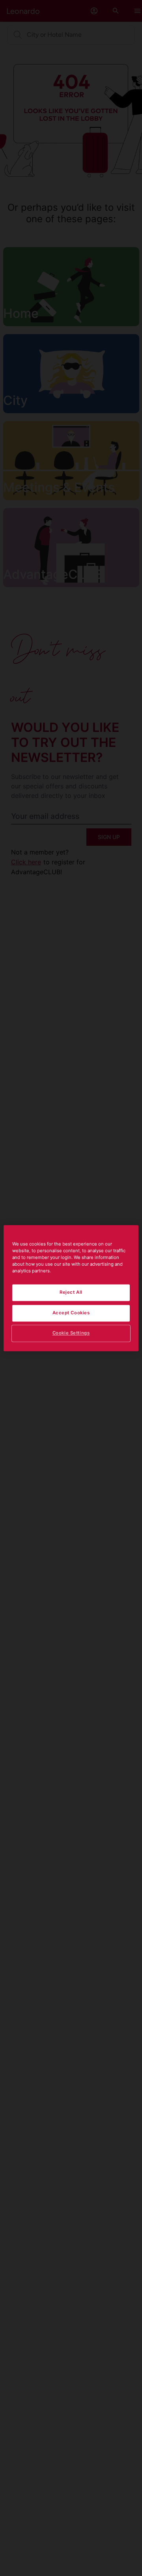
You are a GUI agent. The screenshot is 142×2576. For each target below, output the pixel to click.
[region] (71, 1288)
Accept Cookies (71, 1313)
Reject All (71, 1292)
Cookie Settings (71, 1333)
